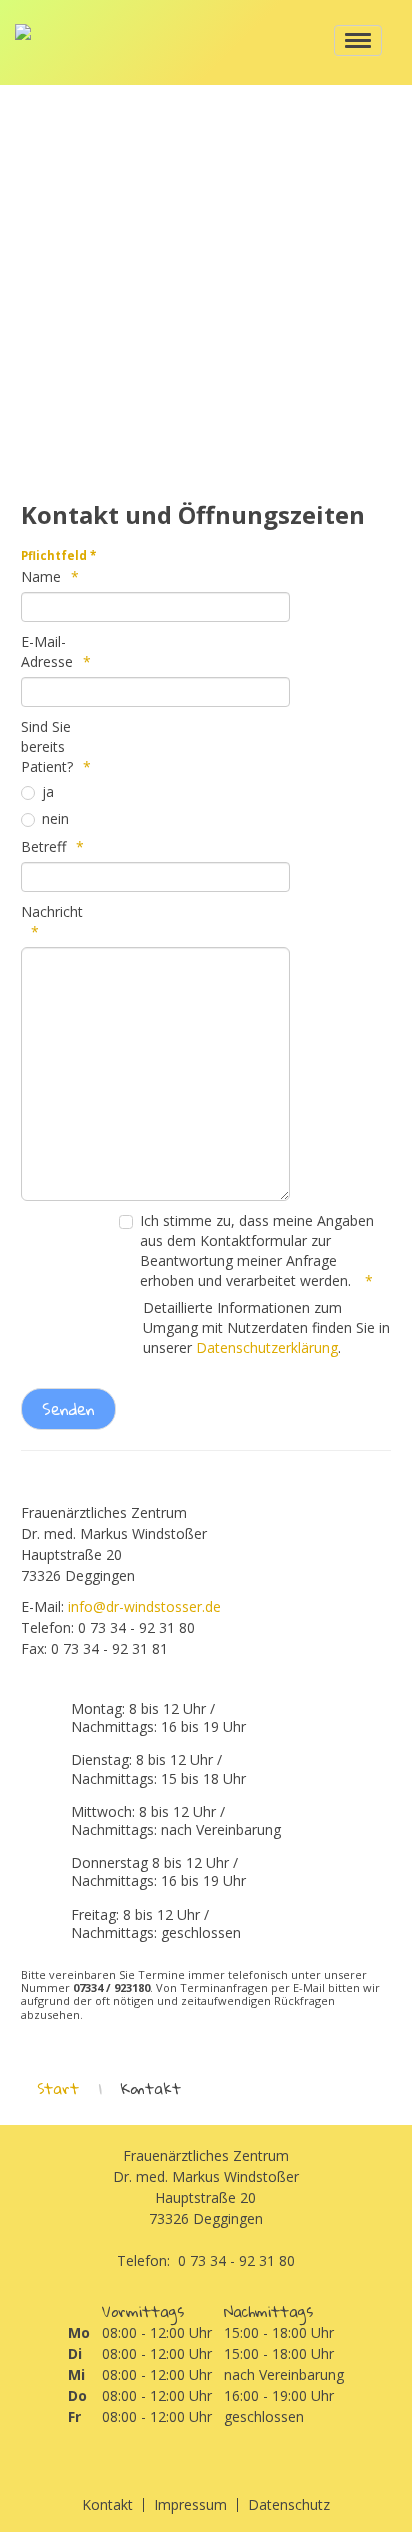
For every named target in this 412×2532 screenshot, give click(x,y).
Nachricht (52, 911)
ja (48, 791)
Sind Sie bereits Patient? (47, 746)
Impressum (190, 2505)
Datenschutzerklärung (267, 1347)
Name (41, 576)
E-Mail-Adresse (47, 651)
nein (55, 818)
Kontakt (107, 2505)
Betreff (43, 846)
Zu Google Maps (206, 269)
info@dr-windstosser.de (144, 1606)
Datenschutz (289, 2505)
